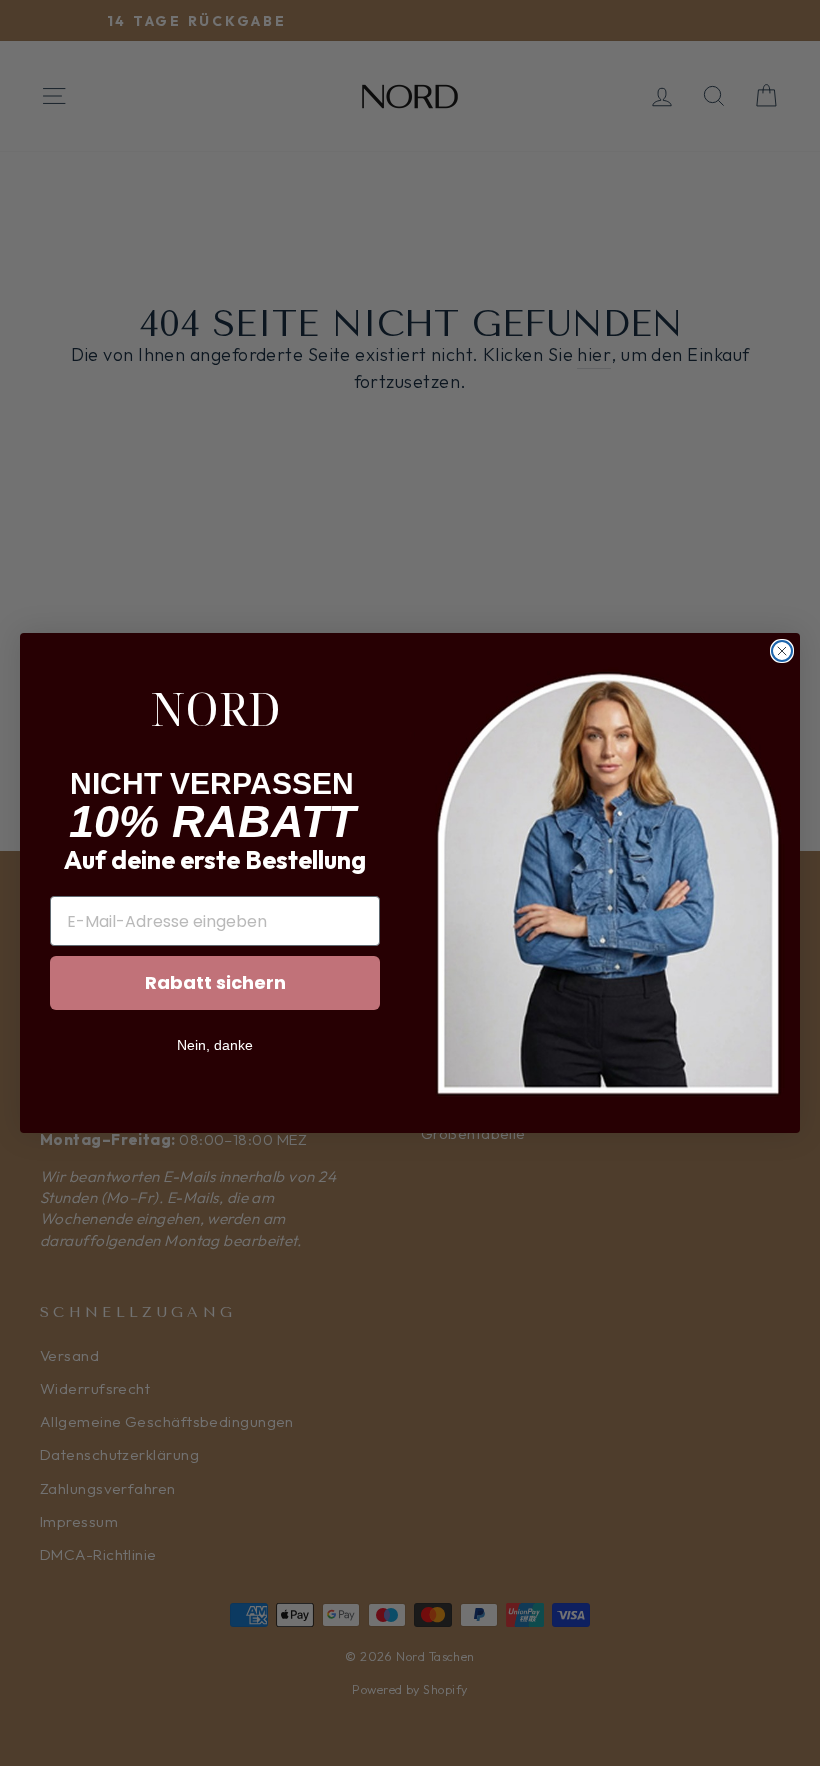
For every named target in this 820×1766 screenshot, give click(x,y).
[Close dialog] (782, 651)
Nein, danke (215, 1045)
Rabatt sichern (215, 982)
